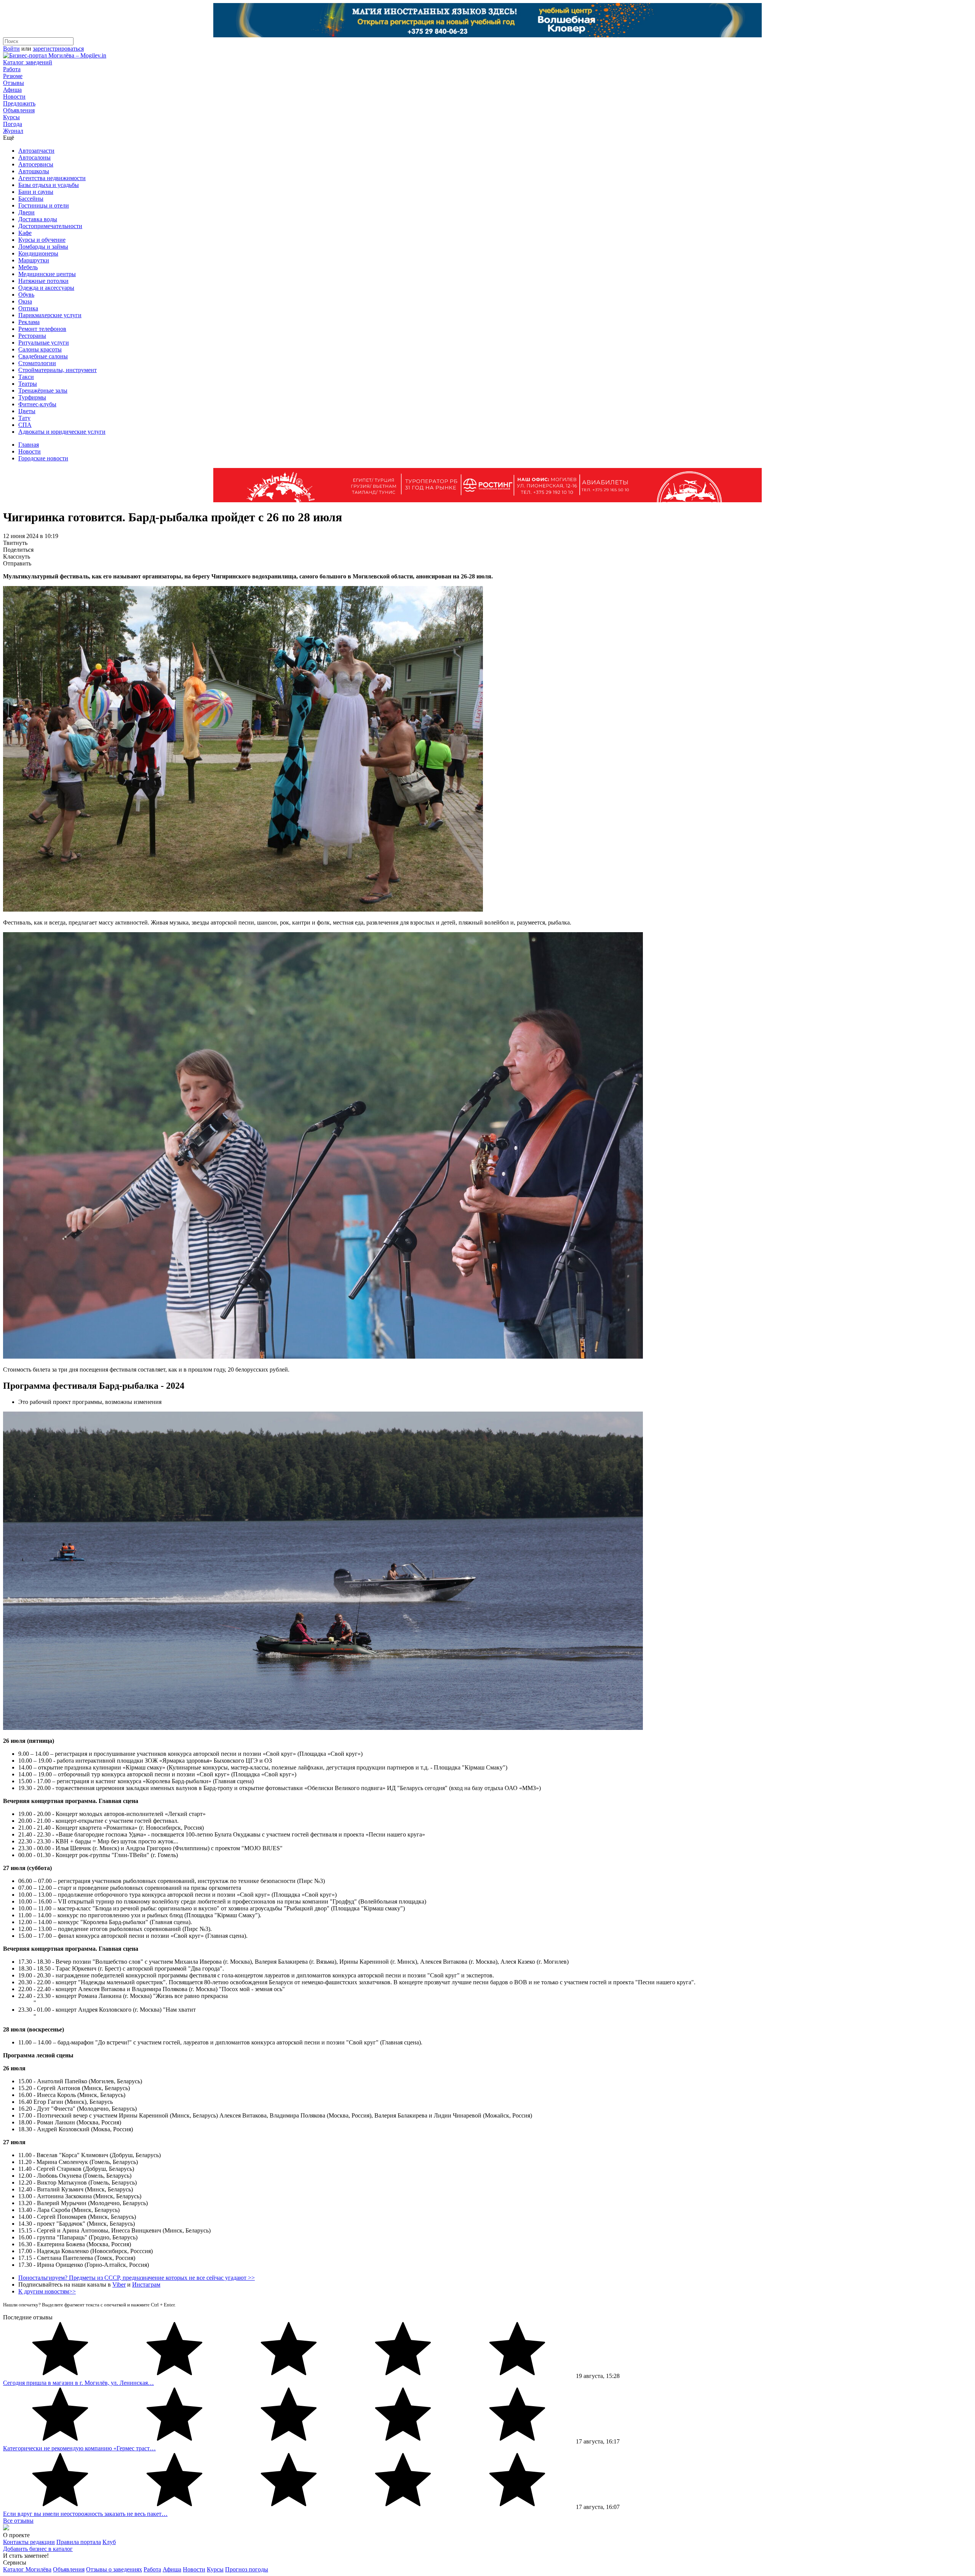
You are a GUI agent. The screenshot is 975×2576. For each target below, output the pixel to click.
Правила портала (79, 2542)
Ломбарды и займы (43, 247)
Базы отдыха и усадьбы (49, 185)
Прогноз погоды (247, 2569)
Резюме (13, 76)
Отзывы (14, 83)
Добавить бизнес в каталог (38, 2549)
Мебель (28, 267)
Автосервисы (36, 164)
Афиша (12, 90)
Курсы (11, 117)
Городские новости (43, 458)
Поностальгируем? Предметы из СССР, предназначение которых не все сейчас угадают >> (137, 2278)
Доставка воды (38, 219)
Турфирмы (32, 397)
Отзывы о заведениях (114, 2569)
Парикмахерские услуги (50, 315)
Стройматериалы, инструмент (58, 370)
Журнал (13, 131)
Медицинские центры (47, 274)
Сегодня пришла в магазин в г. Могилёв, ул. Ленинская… (78, 2383)
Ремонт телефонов (42, 329)
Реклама (29, 322)
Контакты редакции (29, 2542)
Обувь (26, 295)
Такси (26, 377)
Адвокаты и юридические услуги (62, 432)
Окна (25, 301)
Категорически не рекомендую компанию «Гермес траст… (79, 2448)
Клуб (109, 2542)
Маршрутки (34, 260)
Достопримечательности (50, 226)
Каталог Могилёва (27, 2569)
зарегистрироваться (58, 49)
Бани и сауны (36, 192)
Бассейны (31, 199)
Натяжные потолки (43, 281)
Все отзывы (18, 2521)
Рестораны (32, 336)
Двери (26, 212)
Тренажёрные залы (43, 390)
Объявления (19, 110)
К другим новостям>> (47, 2291)
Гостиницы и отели (44, 205)
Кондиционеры (38, 253)
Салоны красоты (40, 349)
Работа (12, 69)
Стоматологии (37, 363)
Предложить (19, 103)
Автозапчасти (36, 151)
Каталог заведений (28, 62)
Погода (13, 124)
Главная (29, 445)
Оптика (28, 308)
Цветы (27, 411)
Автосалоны (34, 157)
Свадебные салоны (43, 356)
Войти (11, 49)
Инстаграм (146, 2285)
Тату (24, 418)
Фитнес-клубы (37, 404)
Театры (28, 384)
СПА (25, 425)
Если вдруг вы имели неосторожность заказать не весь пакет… (85, 2514)
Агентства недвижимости (52, 178)
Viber (119, 2285)
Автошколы (34, 171)
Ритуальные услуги (44, 343)
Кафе (25, 233)
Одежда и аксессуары (46, 288)
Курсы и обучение (42, 240)
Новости (14, 97)
